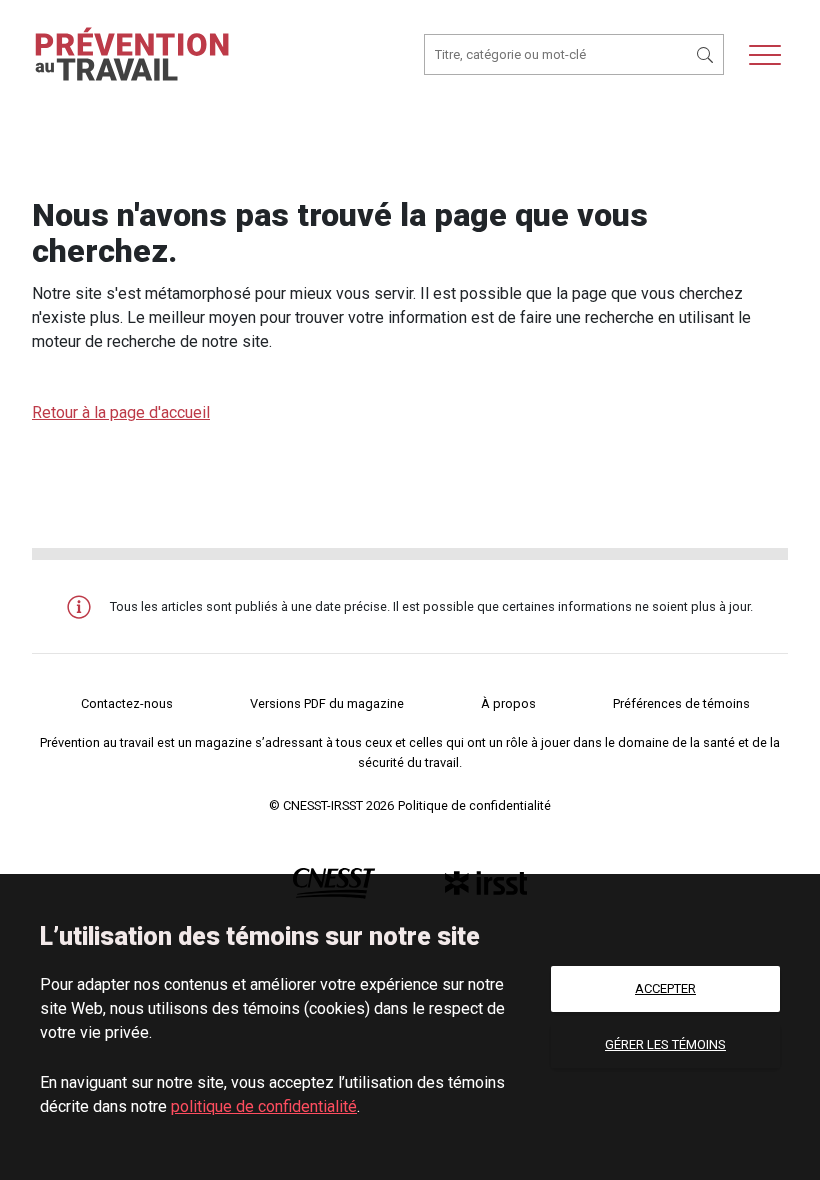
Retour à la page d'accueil (121, 412)
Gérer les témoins (665, 1044)
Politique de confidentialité (474, 805)
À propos (508, 703)
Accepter (665, 988)
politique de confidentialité (264, 1106)
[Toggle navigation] (765, 55)
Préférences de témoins (681, 703)
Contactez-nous (127, 703)
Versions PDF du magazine (327, 703)
